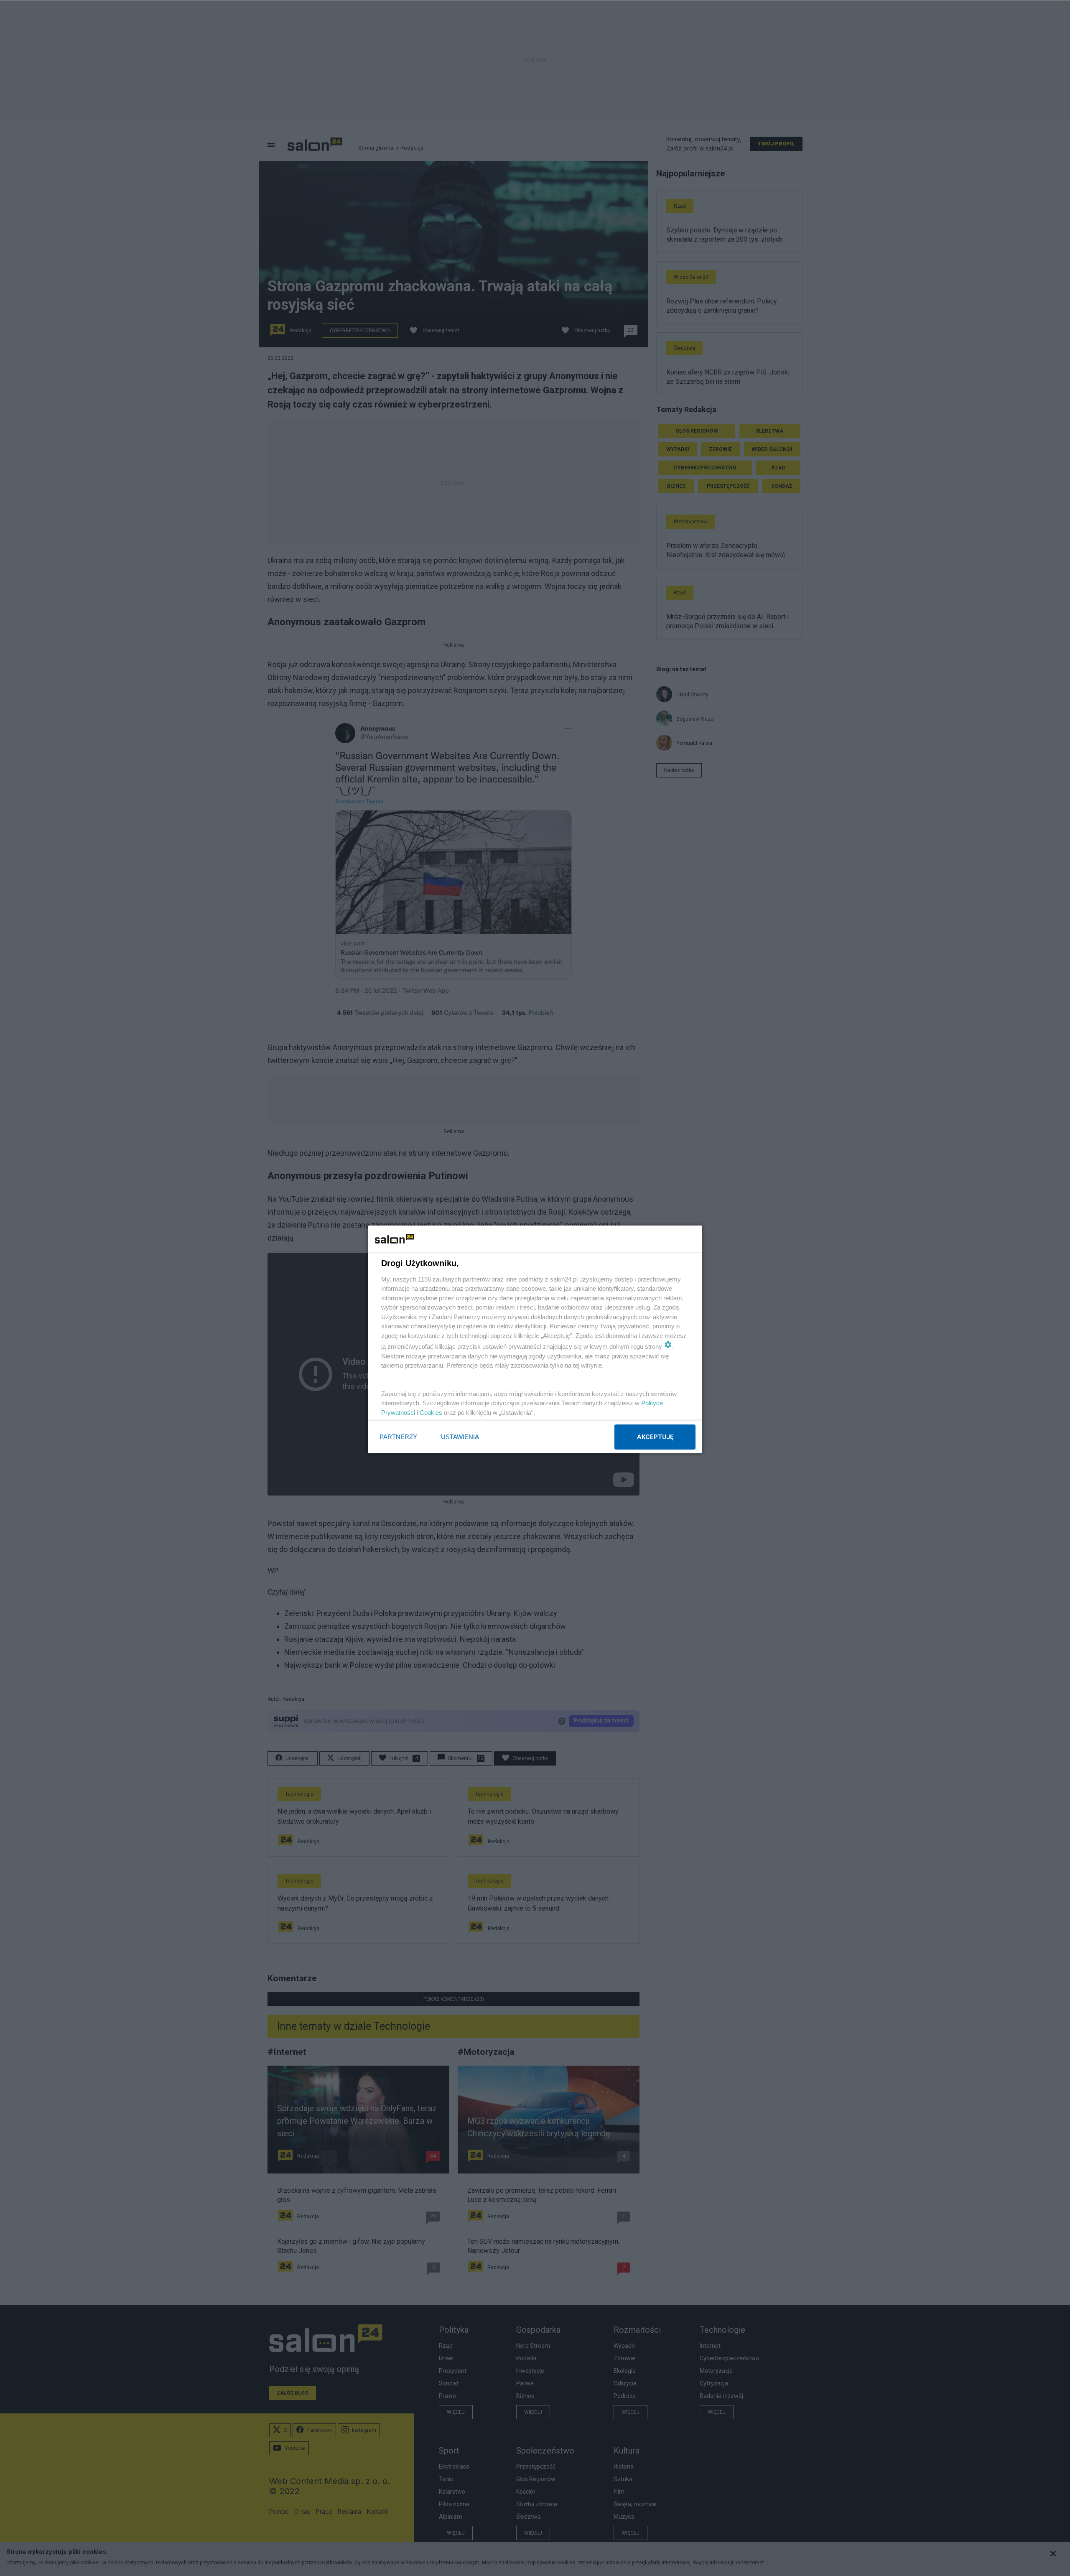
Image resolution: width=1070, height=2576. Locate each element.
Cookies (431, 1413)
